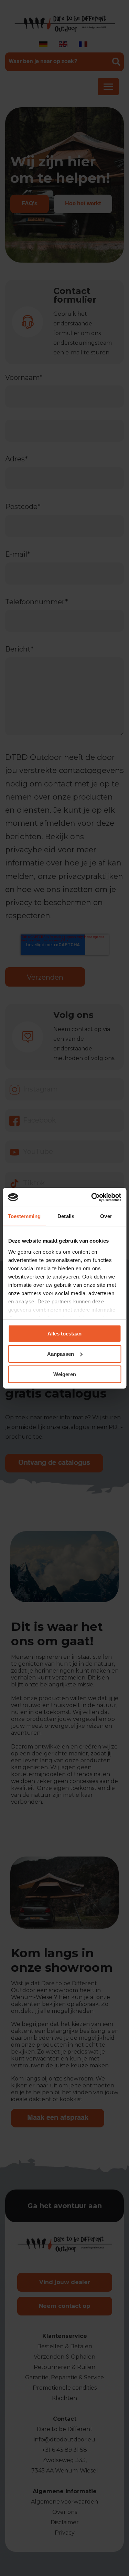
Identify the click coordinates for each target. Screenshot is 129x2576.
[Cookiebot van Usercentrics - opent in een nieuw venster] (92, 1197)
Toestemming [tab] (24, 1216)
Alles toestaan (64, 1334)
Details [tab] (66, 1216)
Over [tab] (106, 1216)
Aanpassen (61, 1354)
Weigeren (65, 1374)
